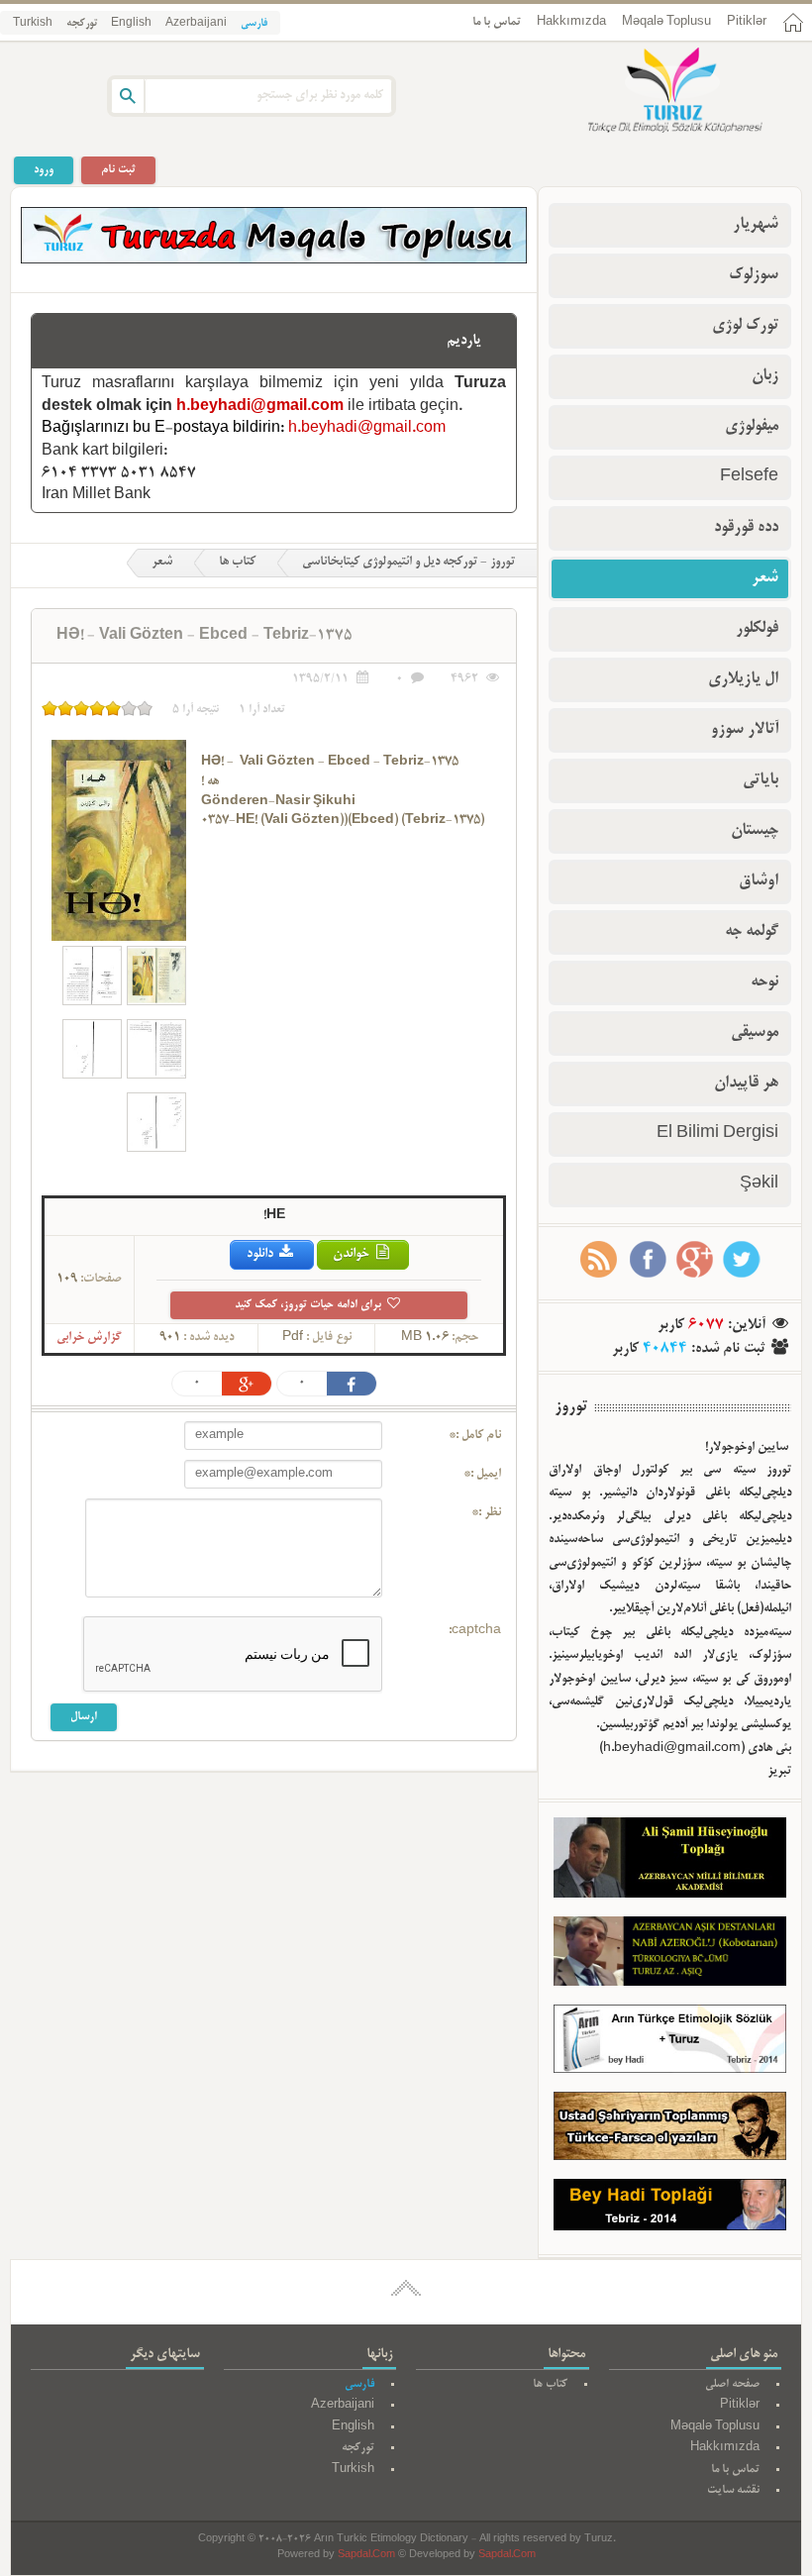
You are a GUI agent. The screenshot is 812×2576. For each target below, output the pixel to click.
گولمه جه (752, 932)
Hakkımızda (571, 22)
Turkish (33, 24)
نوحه (764, 982)
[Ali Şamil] (670, 1862)
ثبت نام (118, 170)
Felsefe (749, 477)
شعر (162, 563)
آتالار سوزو (745, 730)
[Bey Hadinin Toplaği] (670, 2210)
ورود (44, 170)
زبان (765, 376)
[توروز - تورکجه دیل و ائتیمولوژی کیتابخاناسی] (654, 92)
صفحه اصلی (732, 2384)
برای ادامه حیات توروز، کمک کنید (309, 1305)
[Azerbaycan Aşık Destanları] (670, 1956)
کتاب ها (237, 563)
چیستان (755, 831)
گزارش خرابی (89, 1338)
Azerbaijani (196, 24)
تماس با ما (497, 22)
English (131, 24)
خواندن (353, 1254)
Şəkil (759, 1185)
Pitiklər (747, 22)
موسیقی (755, 1033)
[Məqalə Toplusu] (274, 260)
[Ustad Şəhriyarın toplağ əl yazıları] (670, 2130)
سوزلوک (754, 275)
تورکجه (82, 24)
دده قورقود (746, 528)
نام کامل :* (475, 1436)
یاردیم (464, 341)
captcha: (475, 1631)
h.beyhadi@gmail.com (260, 407)
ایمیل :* (482, 1475)
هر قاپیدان (746, 1083)
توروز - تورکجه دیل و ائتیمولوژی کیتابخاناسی (408, 563)
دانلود (261, 1254)
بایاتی (761, 780)
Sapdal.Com (366, 2556)
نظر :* (486, 1513)
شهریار (756, 225)
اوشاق (759, 881)
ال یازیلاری (743, 679)
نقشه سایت (733, 2490)
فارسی (254, 24)
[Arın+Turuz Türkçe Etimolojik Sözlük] (670, 2043)
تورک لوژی (745, 326)
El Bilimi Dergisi (717, 1134)
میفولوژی (752, 427)
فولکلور (757, 629)
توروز (571, 1407)
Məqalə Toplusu (666, 22)
